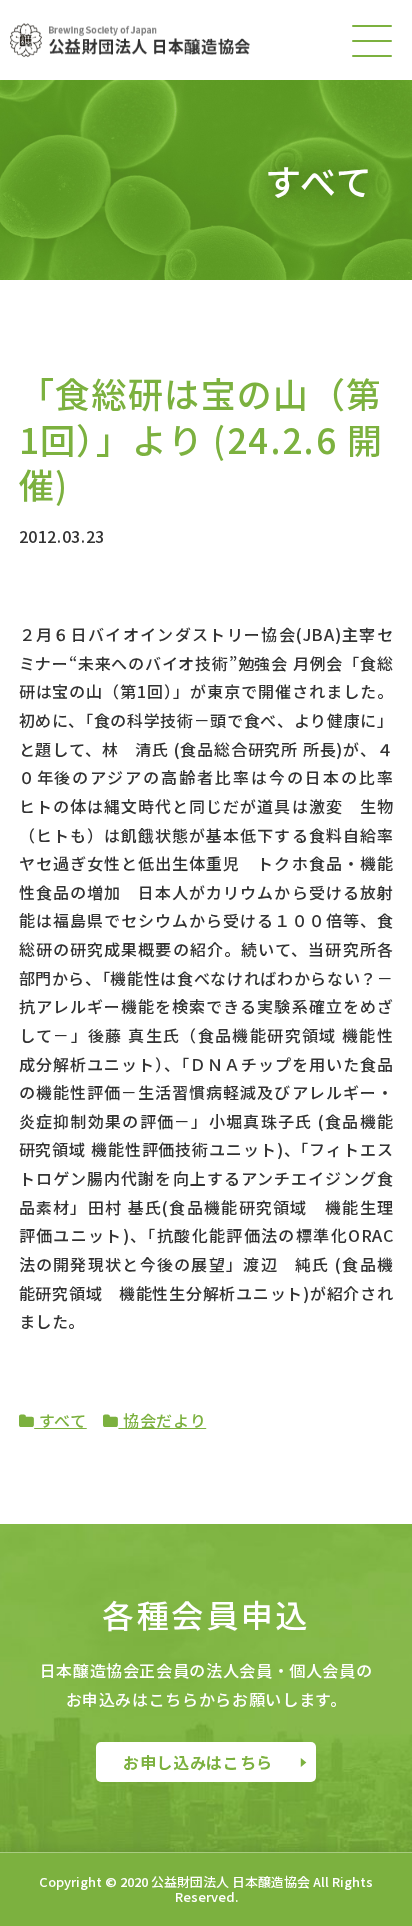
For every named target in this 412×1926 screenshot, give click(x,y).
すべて (60, 1420)
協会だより (162, 1420)
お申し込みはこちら (198, 1762)
